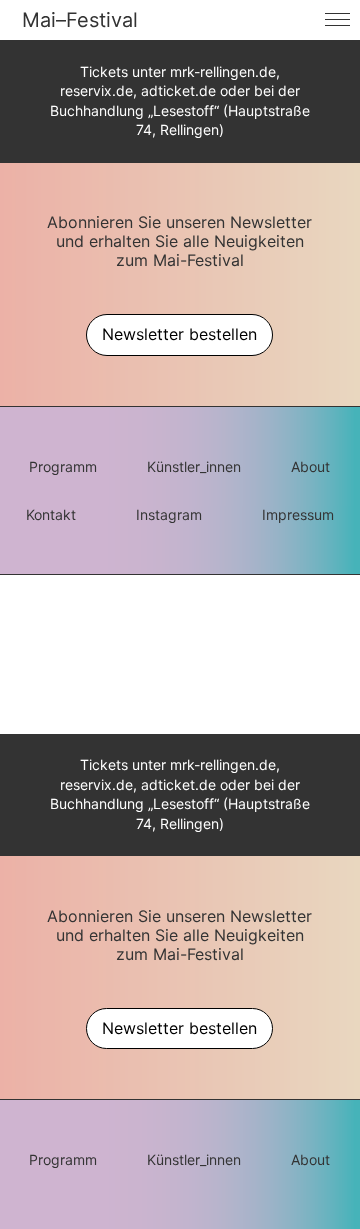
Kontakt (51, 514)
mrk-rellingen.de (223, 71)
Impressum (298, 514)
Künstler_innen (194, 466)
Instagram (169, 514)
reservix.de (96, 90)
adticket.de (178, 90)
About (310, 466)
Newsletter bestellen (179, 334)
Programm (63, 466)
